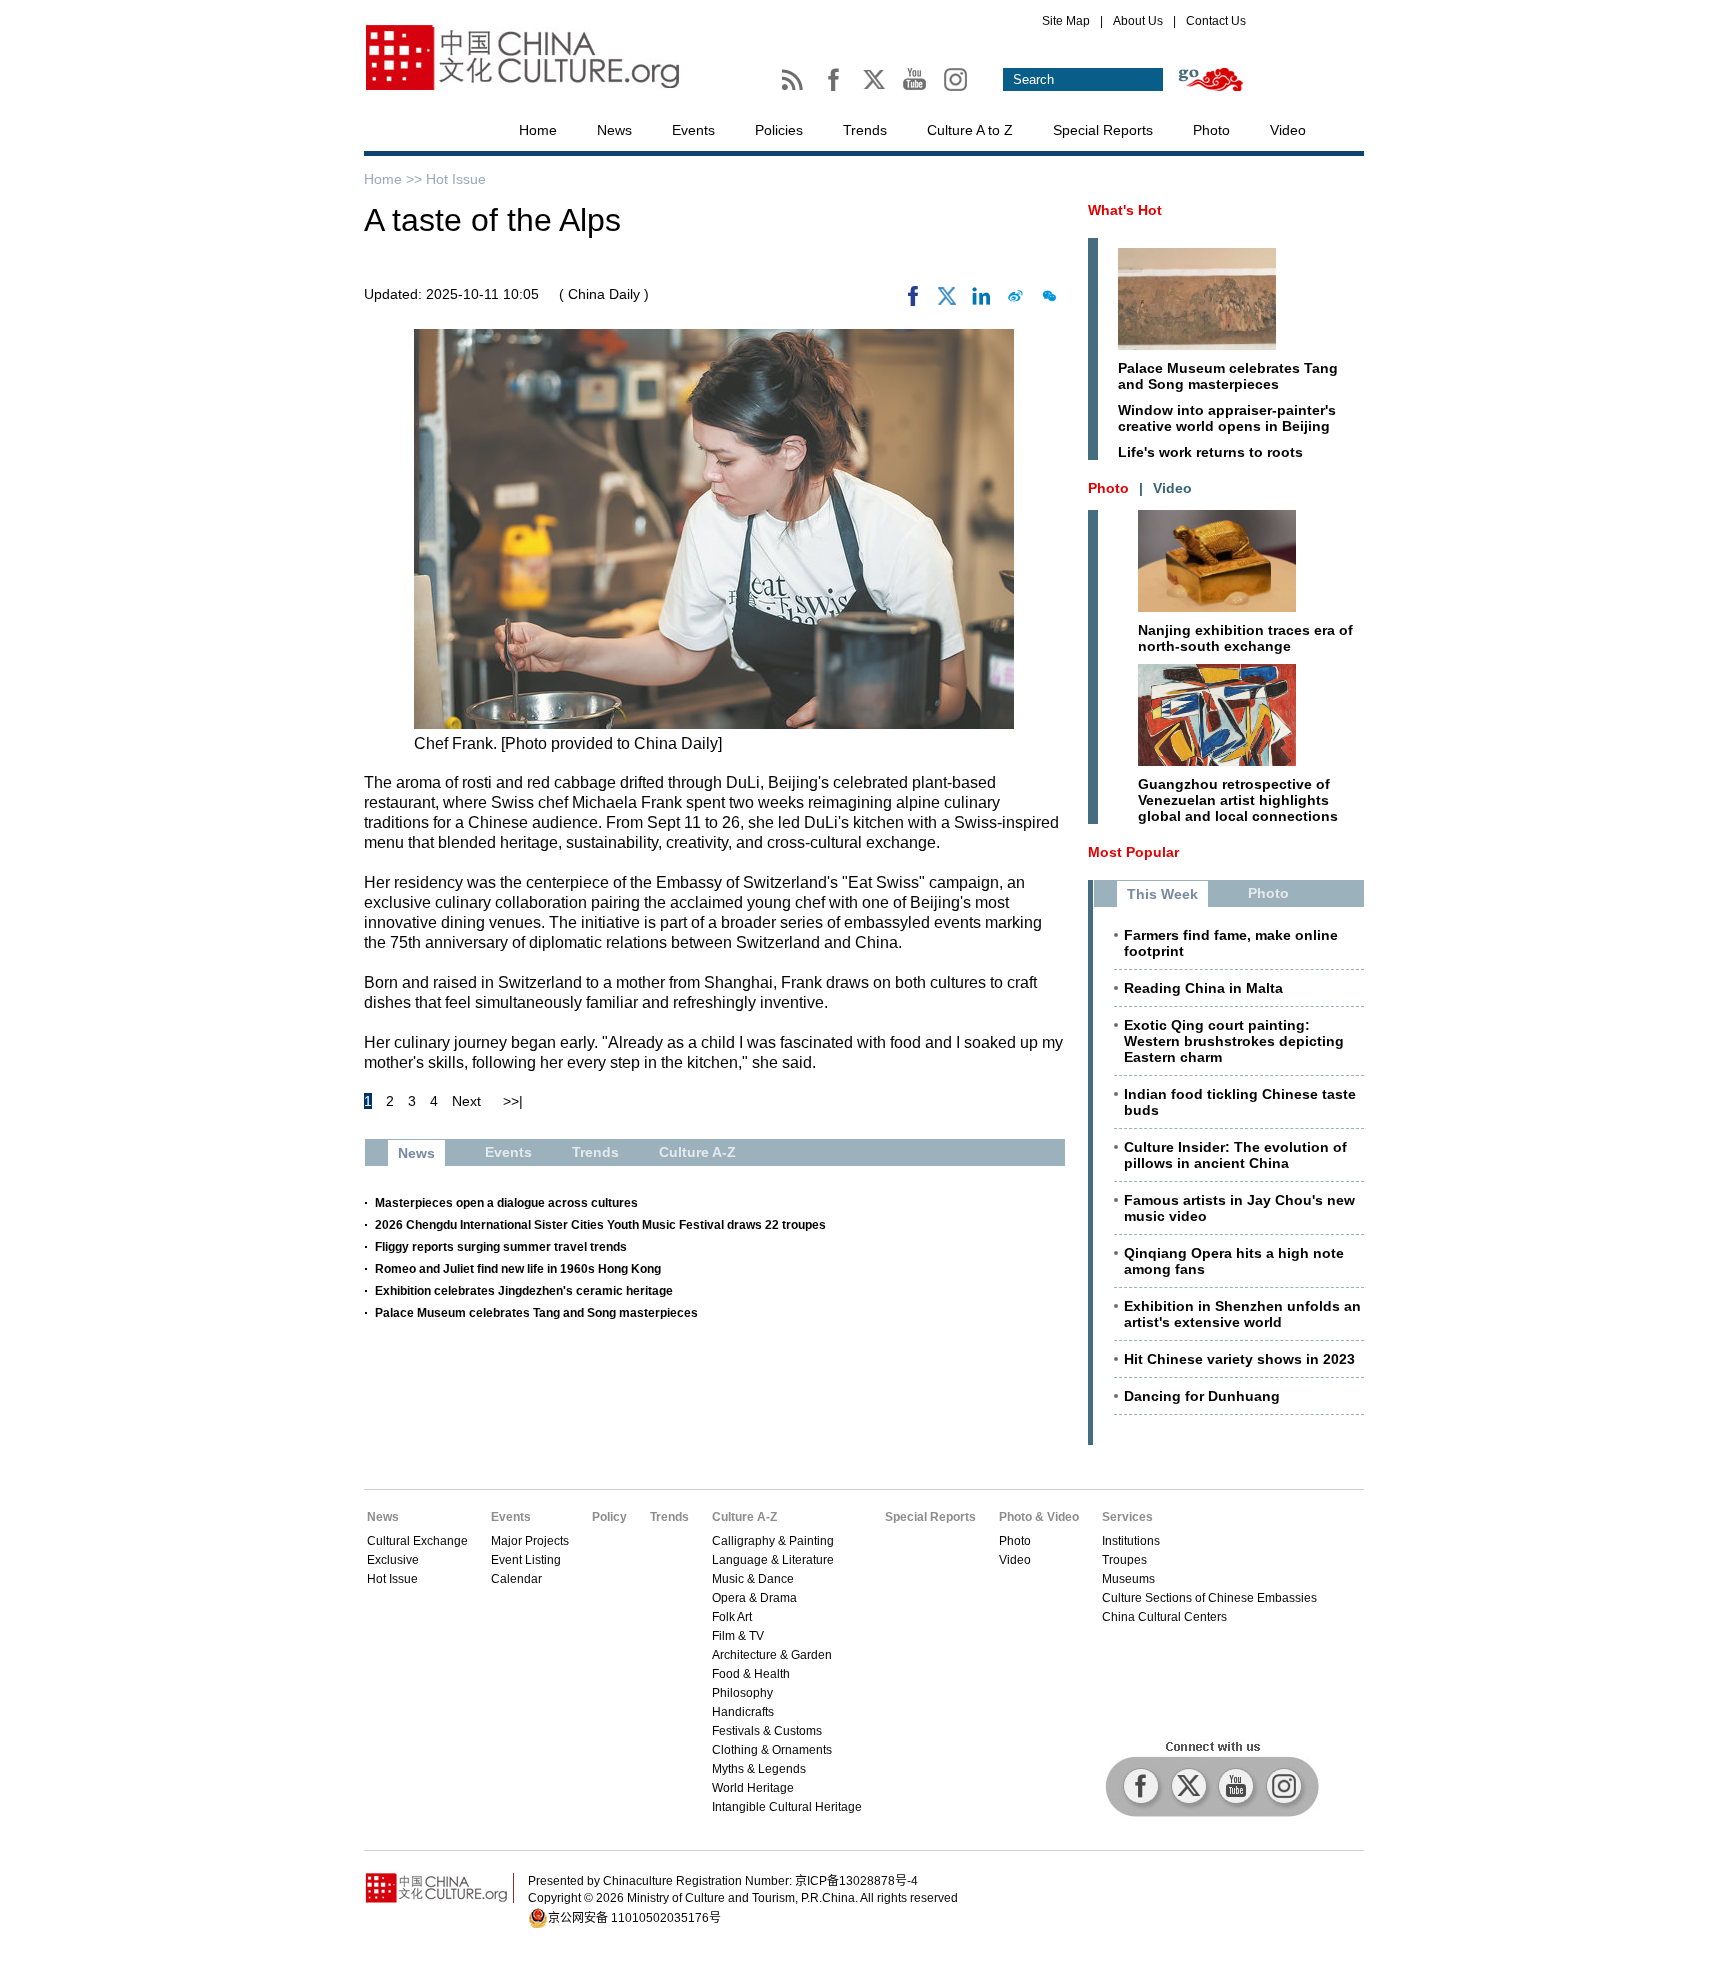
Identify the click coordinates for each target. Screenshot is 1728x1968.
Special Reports (1103, 130)
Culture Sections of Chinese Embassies (1209, 1598)
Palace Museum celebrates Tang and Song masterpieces (536, 1313)
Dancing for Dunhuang (1202, 1396)
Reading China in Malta (1203, 988)
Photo (1211, 130)
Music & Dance (753, 1579)
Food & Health (751, 1674)
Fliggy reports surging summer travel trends (501, 1247)
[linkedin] (981, 301)
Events (693, 130)
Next (466, 1101)
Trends (865, 130)
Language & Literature (773, 1560)
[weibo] (1015, 301)
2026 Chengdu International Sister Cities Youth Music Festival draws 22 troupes (600, 1225)
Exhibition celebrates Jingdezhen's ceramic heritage (524, 1291)
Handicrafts (743, 1712)
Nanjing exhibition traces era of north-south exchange (1245, 638)
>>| (513, 1101)
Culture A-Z (744, 1517)
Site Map (1066, 21)
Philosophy (742, 1693)
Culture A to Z (970, 130)
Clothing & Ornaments (772, 1750)
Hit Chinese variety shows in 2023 (1239, 1359)
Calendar (516, 1579)
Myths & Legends (759, 1769)
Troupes (1124, 1560)
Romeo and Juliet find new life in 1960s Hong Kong (518, 1269)
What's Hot (1125, 210)
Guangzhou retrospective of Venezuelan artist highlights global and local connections (1238, 800)
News (614, 130)
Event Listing (526, 1560)
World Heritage (753, 1788)
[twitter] (947, 301)
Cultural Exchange (417, 1541)
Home (538, 130)
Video (1288, 130)
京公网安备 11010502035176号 (634, 1918)
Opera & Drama (754, 1598)
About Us (1138, 21)
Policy (609, 1517)
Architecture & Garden (772, 1655)
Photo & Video (1039, 1517)
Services (1127, 1517)
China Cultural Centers (1164, 1617)
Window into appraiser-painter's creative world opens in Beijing (1227, 418)
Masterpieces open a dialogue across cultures (506, 1203)
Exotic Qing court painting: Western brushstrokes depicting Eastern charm (1234, 1041)
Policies (779, 130)
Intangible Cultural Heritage (787, 1807)
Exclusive (393, 1560)
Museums (1128, 1579)
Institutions (1131, 1541)
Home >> (395, 179)
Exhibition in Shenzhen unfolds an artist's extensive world (1242, 1314)
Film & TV (738, 1636)
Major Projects (530, 1541)
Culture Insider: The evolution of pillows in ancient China (1235, 1155)
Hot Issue (456, 179)
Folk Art (732, 1617)
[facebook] (913, 301)
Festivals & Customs (767, 1731)
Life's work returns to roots (1210, 452)
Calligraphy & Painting (773, 1541)
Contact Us (1216, 21)
